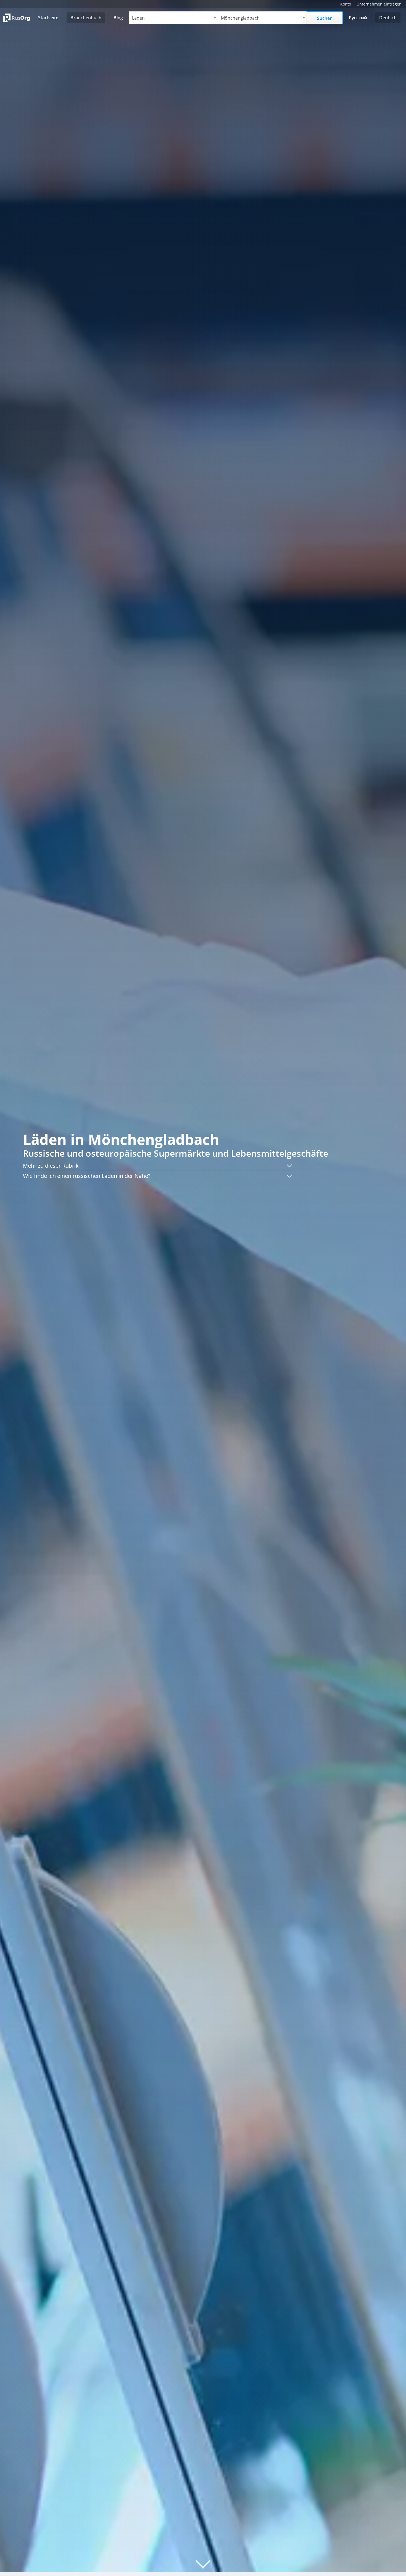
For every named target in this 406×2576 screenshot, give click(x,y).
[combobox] (173, 18)
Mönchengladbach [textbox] (240, 18)
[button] (158, 1166)
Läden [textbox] (138, 18)
